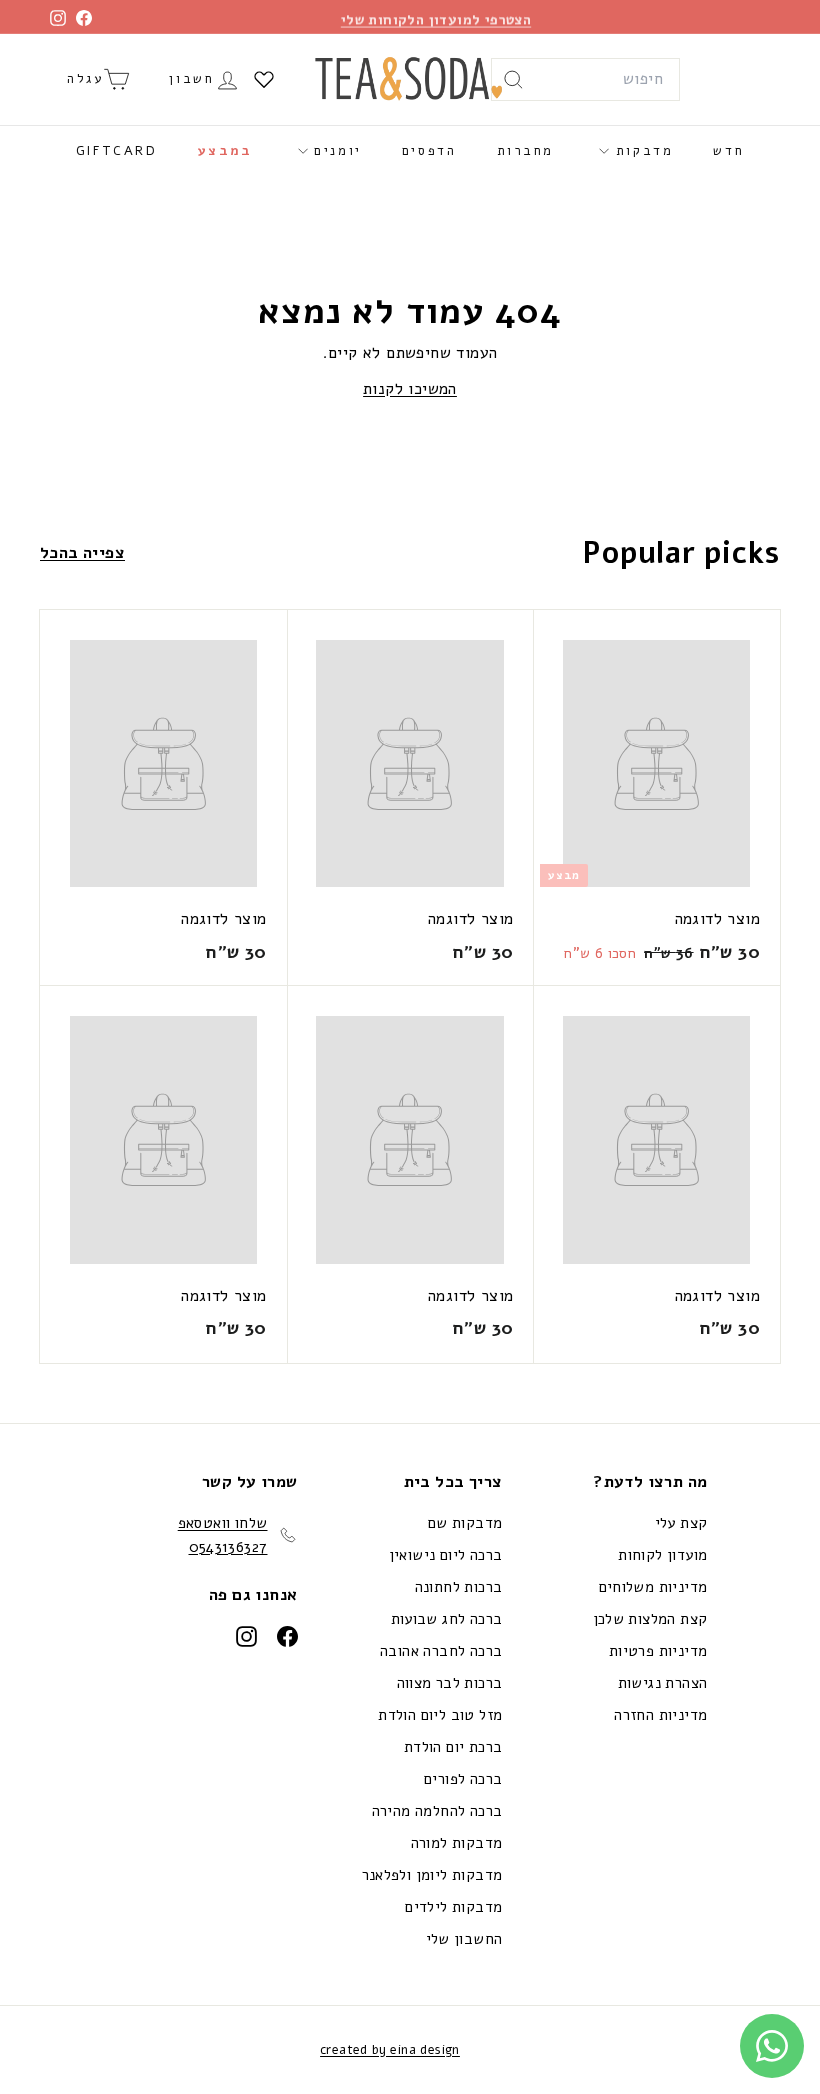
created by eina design (390, 2050)
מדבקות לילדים (453, 1907)
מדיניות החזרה (660, 1715)
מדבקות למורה (457, 1843)
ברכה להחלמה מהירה (437, 1811)
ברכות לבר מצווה (450, 1683)
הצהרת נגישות (663, 1683)
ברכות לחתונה (459, 1587)
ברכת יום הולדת (453, 1747)
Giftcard (117, 151)
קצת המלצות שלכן (650, 1619)
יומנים (335, 151)
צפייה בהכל (82, 553)
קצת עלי (681, 1523)
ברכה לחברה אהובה (441, 1651)
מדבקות (641, 151)
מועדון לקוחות (662, 1555)
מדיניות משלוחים (653, 1587)
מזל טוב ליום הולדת (440, 1715)
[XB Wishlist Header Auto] (264, 79)
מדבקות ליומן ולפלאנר (432, 1875)
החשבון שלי (464, 1939)
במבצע (225, 151)
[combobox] (585, 80)
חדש (728, 151)
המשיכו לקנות (410, 389)
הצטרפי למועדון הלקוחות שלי (436, 16)
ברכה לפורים (463, 1779)
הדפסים (429, 151)
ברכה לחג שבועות (447, 1619)
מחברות (526, 151)
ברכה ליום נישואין (446, 1555)
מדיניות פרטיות (658, 1651)
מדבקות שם (465, 1523)
